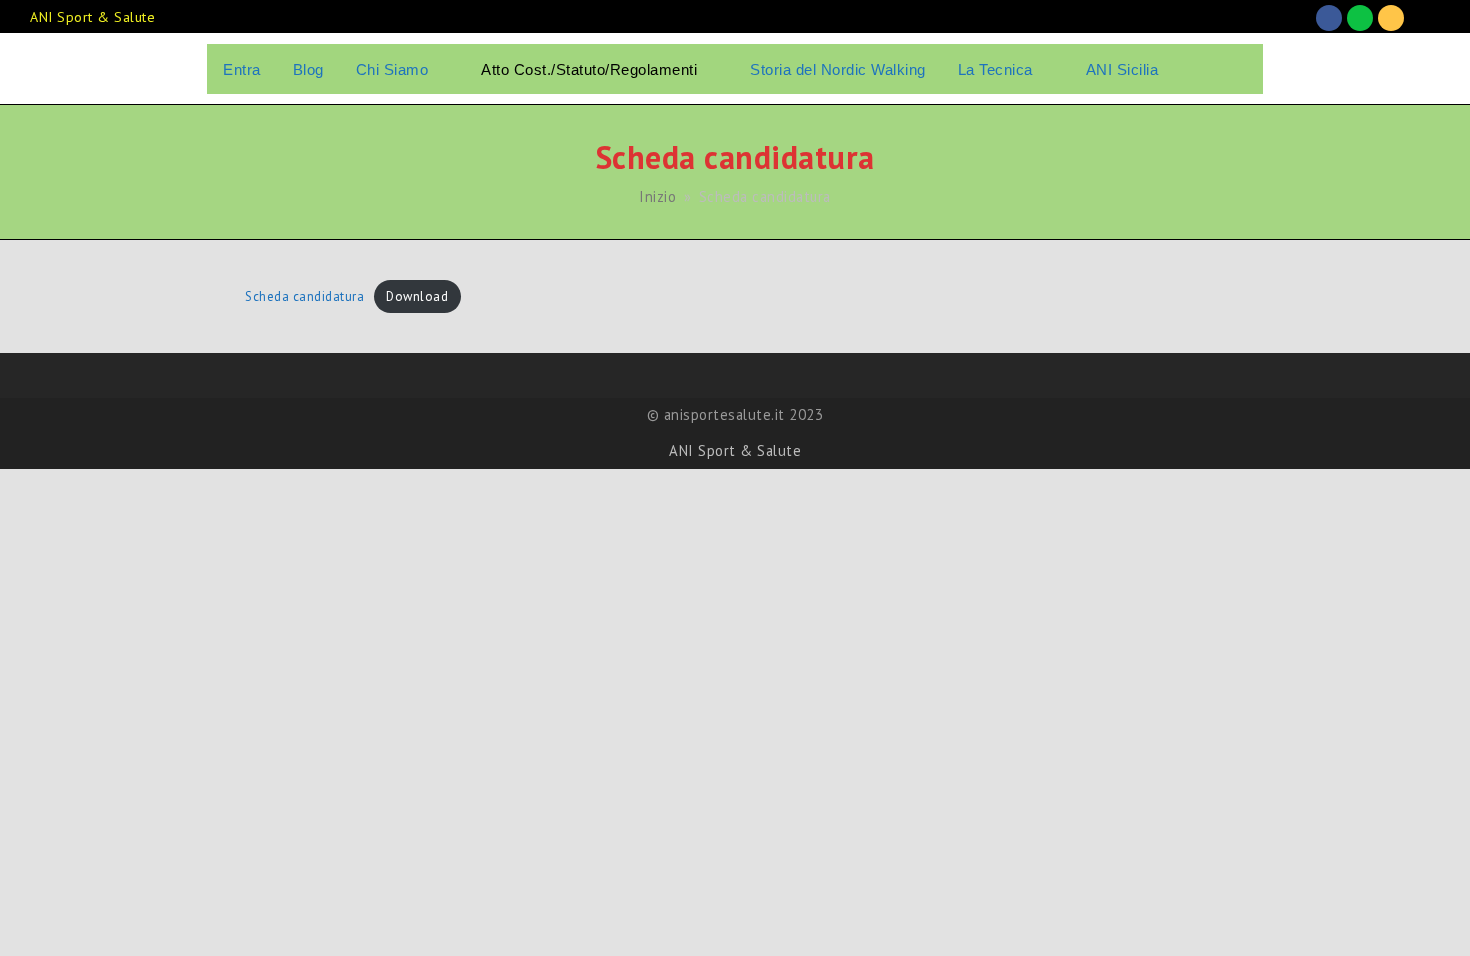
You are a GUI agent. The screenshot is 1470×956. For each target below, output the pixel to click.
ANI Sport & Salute (735, 450)
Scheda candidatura (304, 296)
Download (417, 296)
